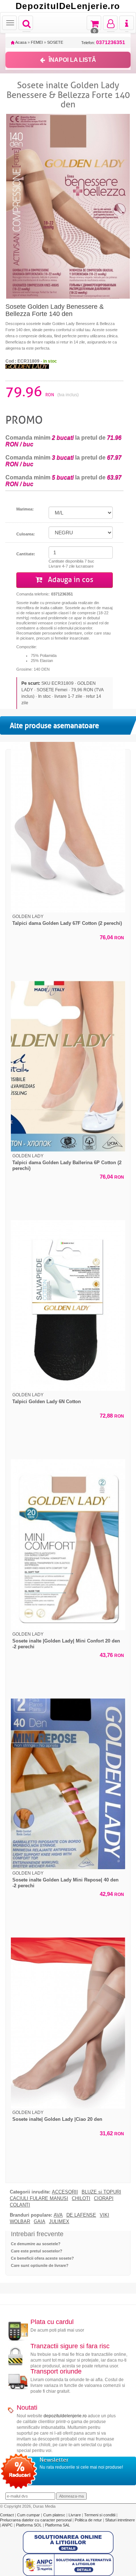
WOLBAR (20, 2222)
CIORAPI (104, 2199)
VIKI (104, 2215)
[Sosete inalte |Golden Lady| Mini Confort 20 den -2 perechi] (68, 1545)
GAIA (40, 2222)
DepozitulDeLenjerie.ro (68, 6)
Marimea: (25, 509)
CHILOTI (81, 2199)
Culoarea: (26, 534)
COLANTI (20, 2205)
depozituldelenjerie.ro (65, 2416)
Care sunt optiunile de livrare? (40, 2265)
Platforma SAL (57, 2525)
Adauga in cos (70, 580)
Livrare (75, 2515)
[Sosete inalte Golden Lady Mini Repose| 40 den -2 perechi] (68, 1784)
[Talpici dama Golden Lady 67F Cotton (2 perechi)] (68, 827)
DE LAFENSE (81, 2215)
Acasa (20, 42)
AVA (58, 2215)
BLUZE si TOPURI (101, 2192)
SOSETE (55, 42)
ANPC (7, 2525)
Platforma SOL (29, 2525)
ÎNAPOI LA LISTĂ (72, 60)
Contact (7, 2515)
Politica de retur (89, 2520)
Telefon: (103, 42)
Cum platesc (55, 2515)
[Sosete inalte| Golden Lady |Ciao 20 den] (68, 2023)
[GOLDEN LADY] (27, 366)
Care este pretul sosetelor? (37, 2251)
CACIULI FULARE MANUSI (39, 2199)
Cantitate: (26, 554)
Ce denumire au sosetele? (36, 2244)
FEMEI (37, 42)
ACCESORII (65, 2192)
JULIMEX (59, 2222)
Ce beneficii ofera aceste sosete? (42, 2258)
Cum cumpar (29, 2515)
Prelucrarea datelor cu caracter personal (36, 2520)
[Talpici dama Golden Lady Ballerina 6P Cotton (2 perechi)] (68, 1066)
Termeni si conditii (100, 2515)
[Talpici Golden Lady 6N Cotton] (68, 1306)
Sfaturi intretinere (120, 2520)
